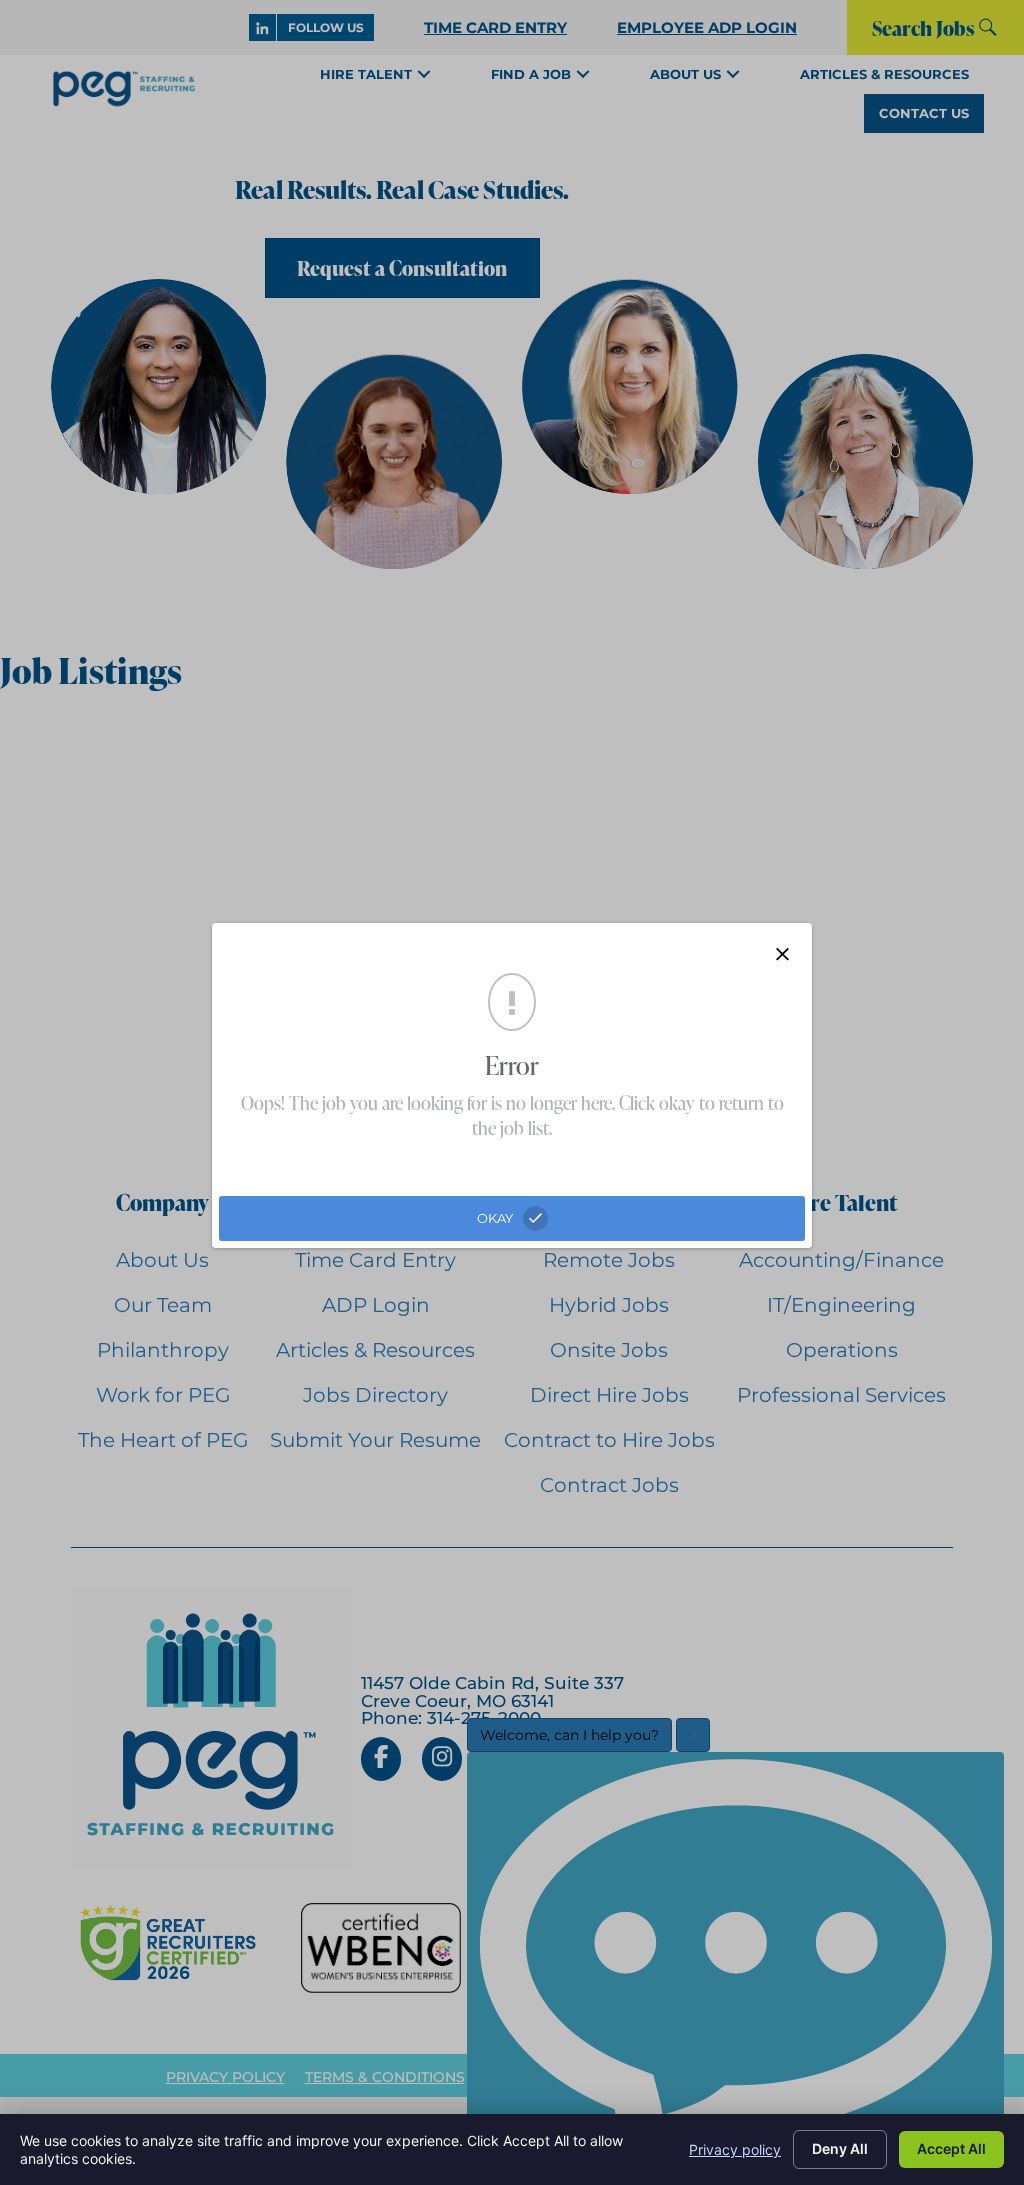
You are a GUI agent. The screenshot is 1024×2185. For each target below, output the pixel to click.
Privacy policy (735, 2149)
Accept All (951, 2148)
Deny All (840, 2148)
